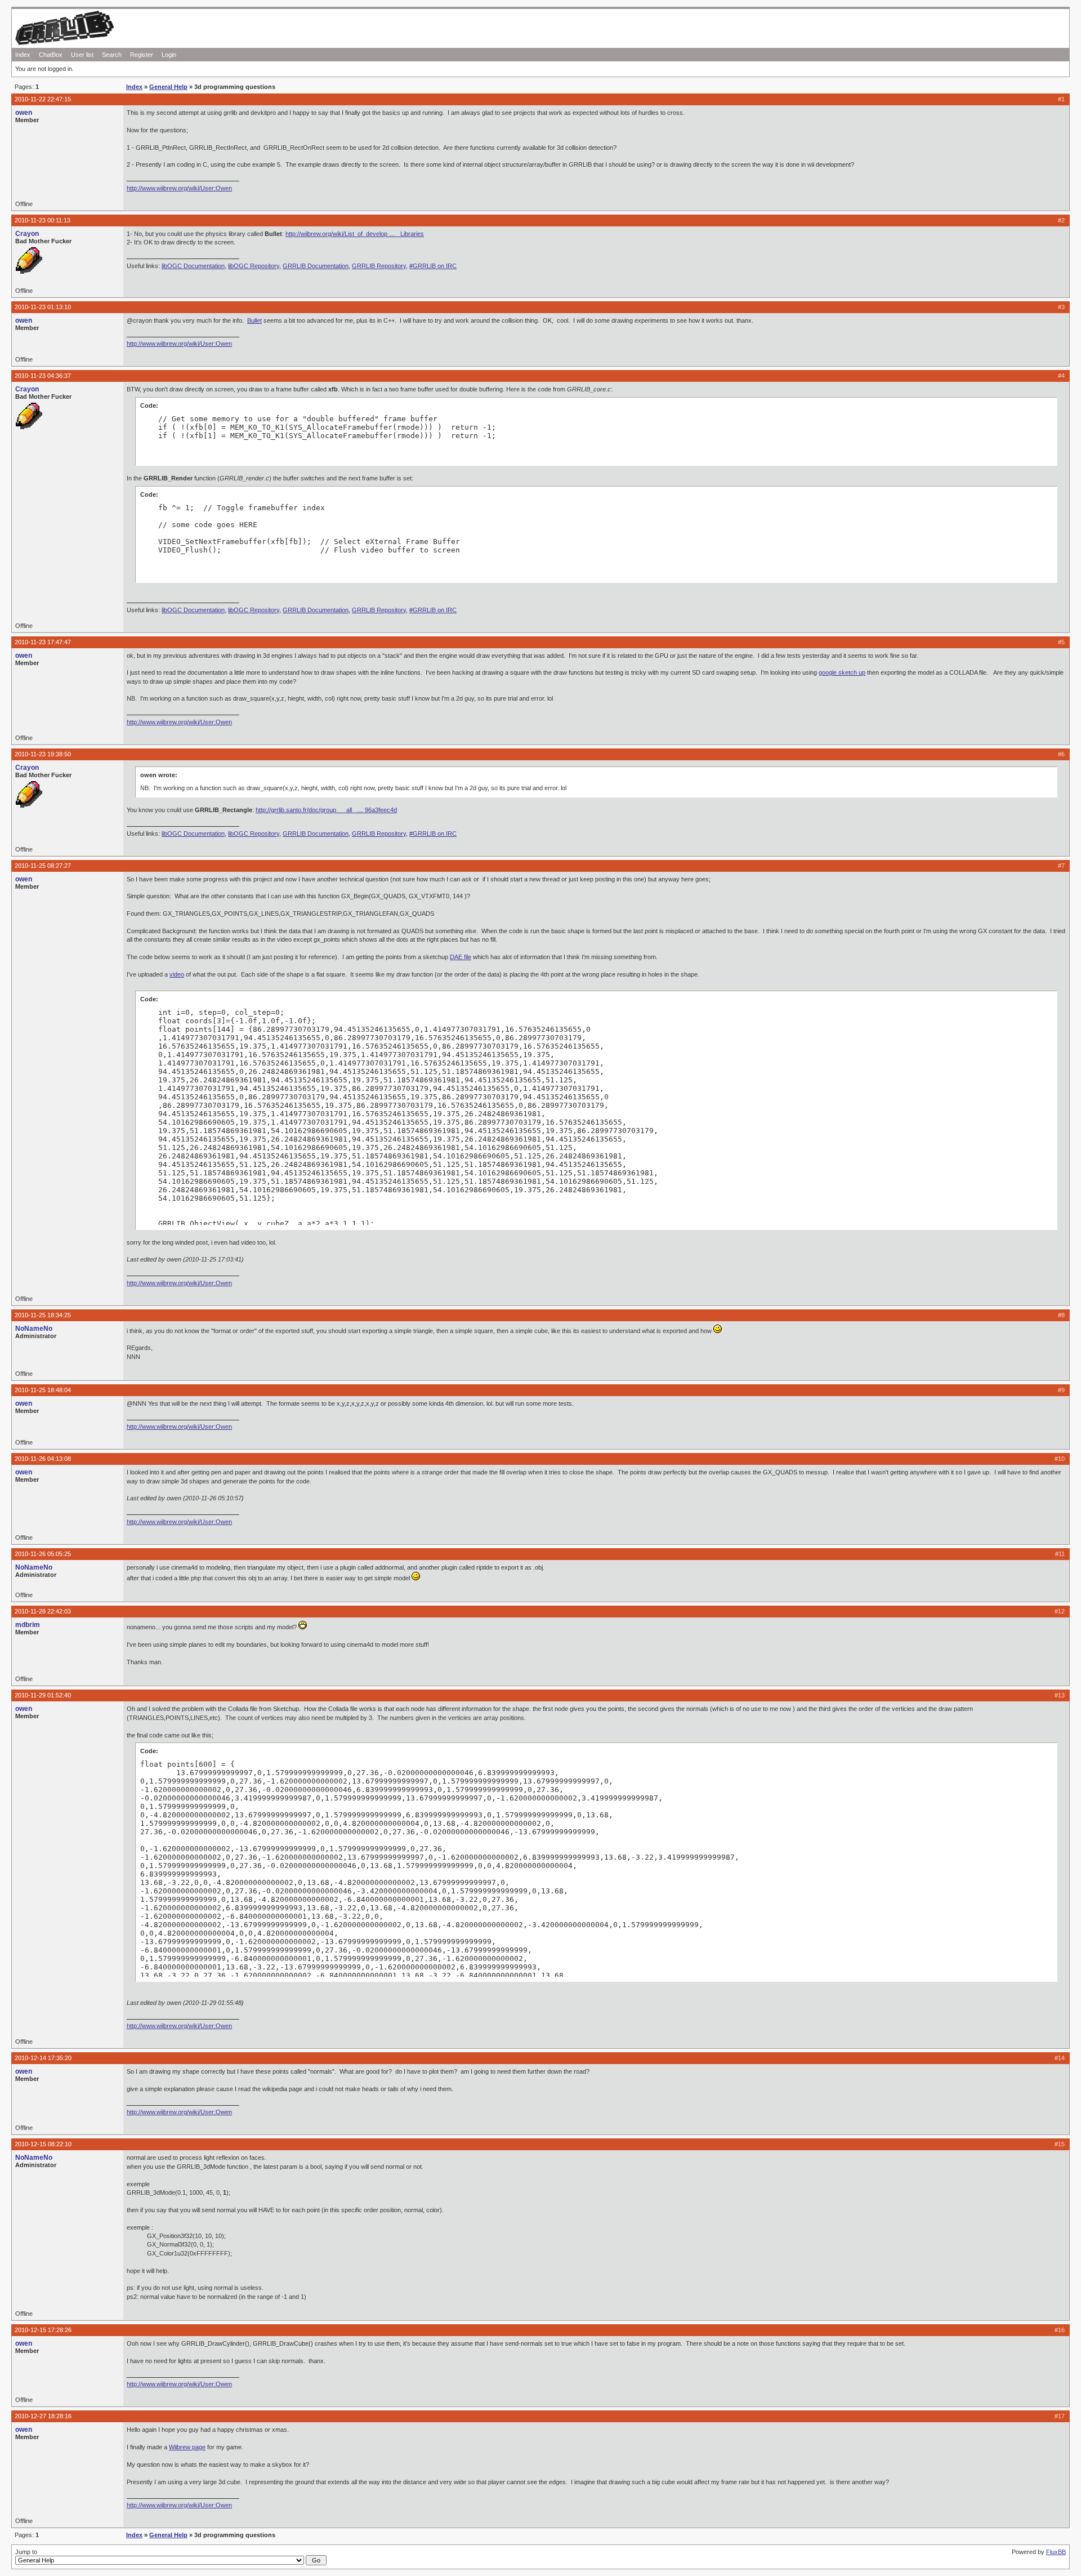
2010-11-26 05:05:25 (43, 1554)
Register (142, 55)
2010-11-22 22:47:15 (43, 99)
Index (23, 55)
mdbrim (28, 1625)
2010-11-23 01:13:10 (43, 307)
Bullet (254, 320)
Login (169, 55)
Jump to (26, 2552)
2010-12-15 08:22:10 (43, 2144)
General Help (168, 87)
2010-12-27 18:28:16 (43, 2416)
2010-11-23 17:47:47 (43, 642)
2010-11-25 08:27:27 (43, 866)
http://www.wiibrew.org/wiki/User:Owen (179, 188)
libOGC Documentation (193, 266)
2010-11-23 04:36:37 (43, 376)
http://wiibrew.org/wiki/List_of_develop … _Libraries (355, 234)
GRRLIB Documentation (316, 266)
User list (82, 55)
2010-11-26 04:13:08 (43, 1459)
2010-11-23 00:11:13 (43, 220)
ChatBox (51, 55)
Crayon (27, 234)
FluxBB (1056, 2552)
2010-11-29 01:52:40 (43, 1695)
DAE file (461, 957)
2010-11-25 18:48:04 (43, 1390)
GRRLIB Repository (379, 266)
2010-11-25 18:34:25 (43, 1315)
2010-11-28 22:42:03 (43, 1611)
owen (24, 113)
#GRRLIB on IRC (433, 266)
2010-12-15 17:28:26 (43, 2330)
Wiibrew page (187, 2447)
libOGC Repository (254, 266)
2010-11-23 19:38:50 (43, 754)
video (177, 974)
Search (112, 55)
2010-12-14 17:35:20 (43, 2058)
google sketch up (842, 672)
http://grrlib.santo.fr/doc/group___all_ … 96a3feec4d (326, 810)
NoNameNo (34, 1329)
